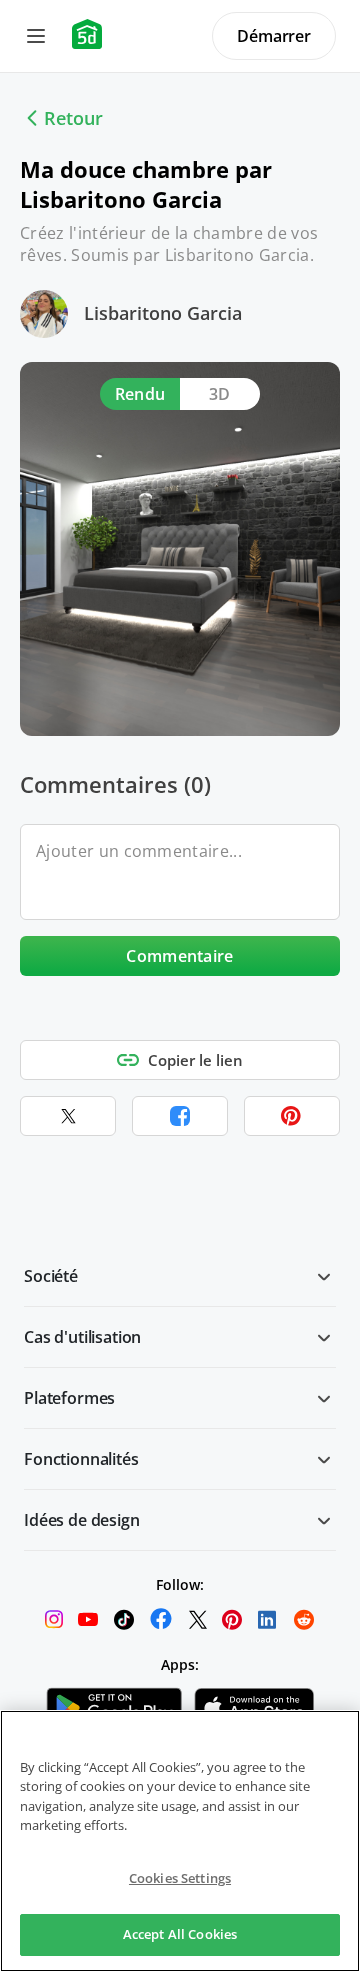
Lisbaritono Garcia (163, 313)
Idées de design (82, 1520)
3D (220, 394)
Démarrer (274, 36)
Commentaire (180, 956)
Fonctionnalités (81, 1459)
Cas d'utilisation (82, 1337)
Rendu (140, 394)
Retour (73, 118)
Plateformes (69, 1398)
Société (51, 1276)
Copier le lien (195, 1060)
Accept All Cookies (180, 1934)
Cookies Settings (180, 1878)
